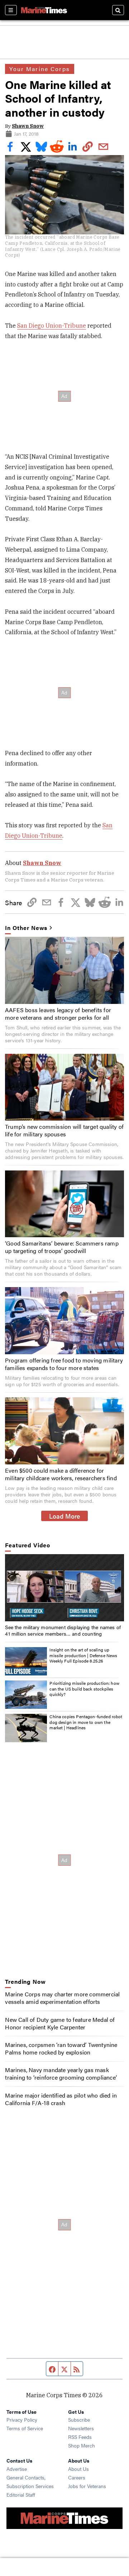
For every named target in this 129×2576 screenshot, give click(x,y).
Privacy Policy (22, 2420)
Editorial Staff (21, 2495)
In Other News (26, 928)
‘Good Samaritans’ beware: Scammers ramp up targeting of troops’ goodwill (62, 1247)
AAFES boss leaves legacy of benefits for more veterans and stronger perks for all (58, 1014)
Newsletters (81, 2428)
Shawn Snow (28, 126)
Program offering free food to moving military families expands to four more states (64, 1364)
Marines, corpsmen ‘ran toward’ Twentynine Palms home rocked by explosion (61, 2048)
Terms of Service (25, 2428)
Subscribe (79, 2420)
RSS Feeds (80, 2437)
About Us (78, 2469)
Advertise (17, 2469)
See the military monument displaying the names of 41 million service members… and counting (63, 1630)
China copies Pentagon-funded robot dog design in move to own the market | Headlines (86, 1722)
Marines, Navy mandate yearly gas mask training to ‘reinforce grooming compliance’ (61, 2074)
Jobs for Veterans (87, 2486)
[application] (64, 1588)
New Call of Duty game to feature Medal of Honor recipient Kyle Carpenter (60, 2023)
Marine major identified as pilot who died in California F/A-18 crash (61, 2099)
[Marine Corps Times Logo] (44, 10)
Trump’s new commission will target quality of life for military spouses (64, 1130)
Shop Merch (82, 2445)
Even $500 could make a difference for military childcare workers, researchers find (61, 1474)
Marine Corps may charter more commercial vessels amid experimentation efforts (62, 1998)
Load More (65, 1516)
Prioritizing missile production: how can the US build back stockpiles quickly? (84, 1689)
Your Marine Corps (39, 69)
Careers (77, 2477)
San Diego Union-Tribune (52, 326)
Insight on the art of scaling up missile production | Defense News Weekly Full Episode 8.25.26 (83, 1655)
